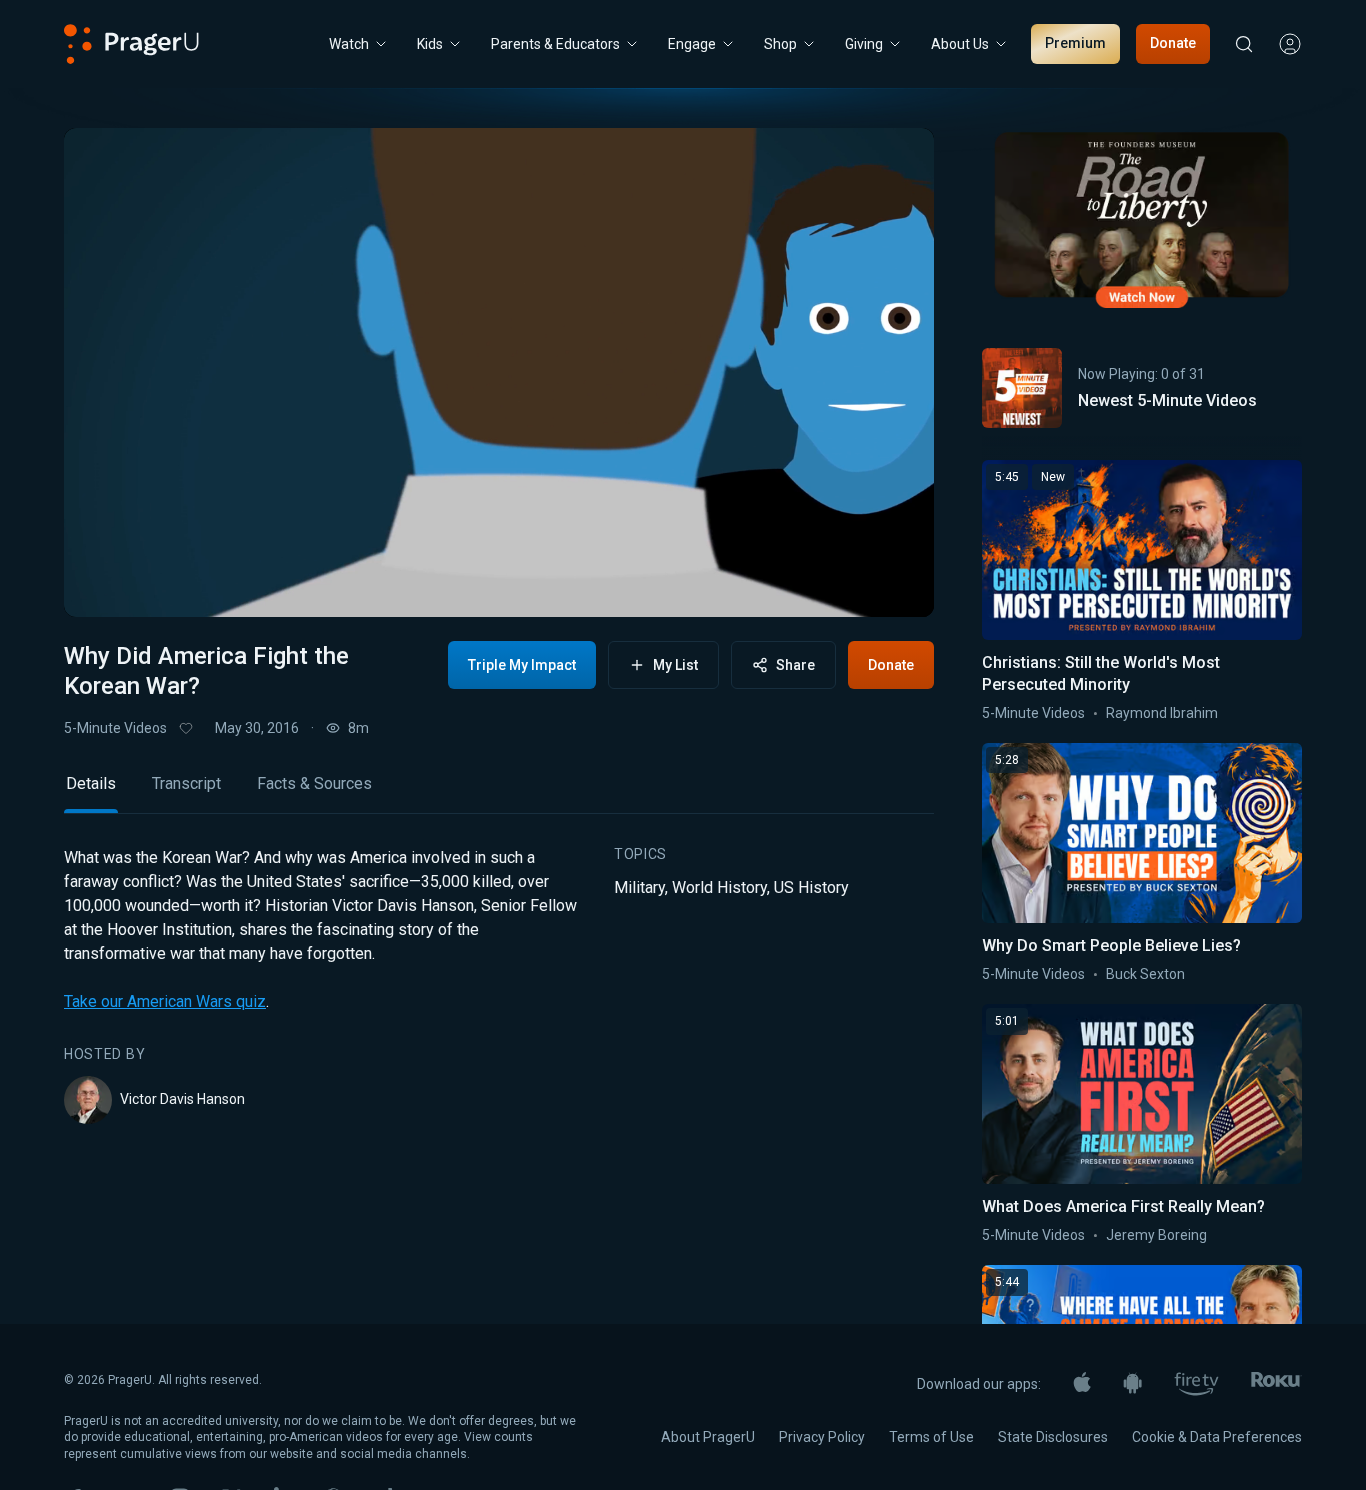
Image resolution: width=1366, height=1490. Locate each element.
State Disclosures (1053, 1437)
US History (811, 887)
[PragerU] (131, 44)
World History (719, 887)
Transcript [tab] (186, 783)
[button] (104, 583)
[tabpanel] (499, 985)
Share (795, 665)
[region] (499, 372)
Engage (692, 44)
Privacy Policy (822, 1437)
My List (675, 665)
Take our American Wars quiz (165, 1001)
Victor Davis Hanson (182, 1099)
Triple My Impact (522, 665)
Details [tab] (91, 783)
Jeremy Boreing (1156, 1235)
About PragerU (708, 1437)
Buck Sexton (1145, 974)
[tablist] (499, 792)
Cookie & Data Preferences (1217, 1437)
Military (639, 887)
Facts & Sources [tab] (314, 783)
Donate (1173, 43)
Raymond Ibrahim (1162, 713)
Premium (1075, 43)
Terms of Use (931, 1437)
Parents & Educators (555, 44)
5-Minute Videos (115, 728)
